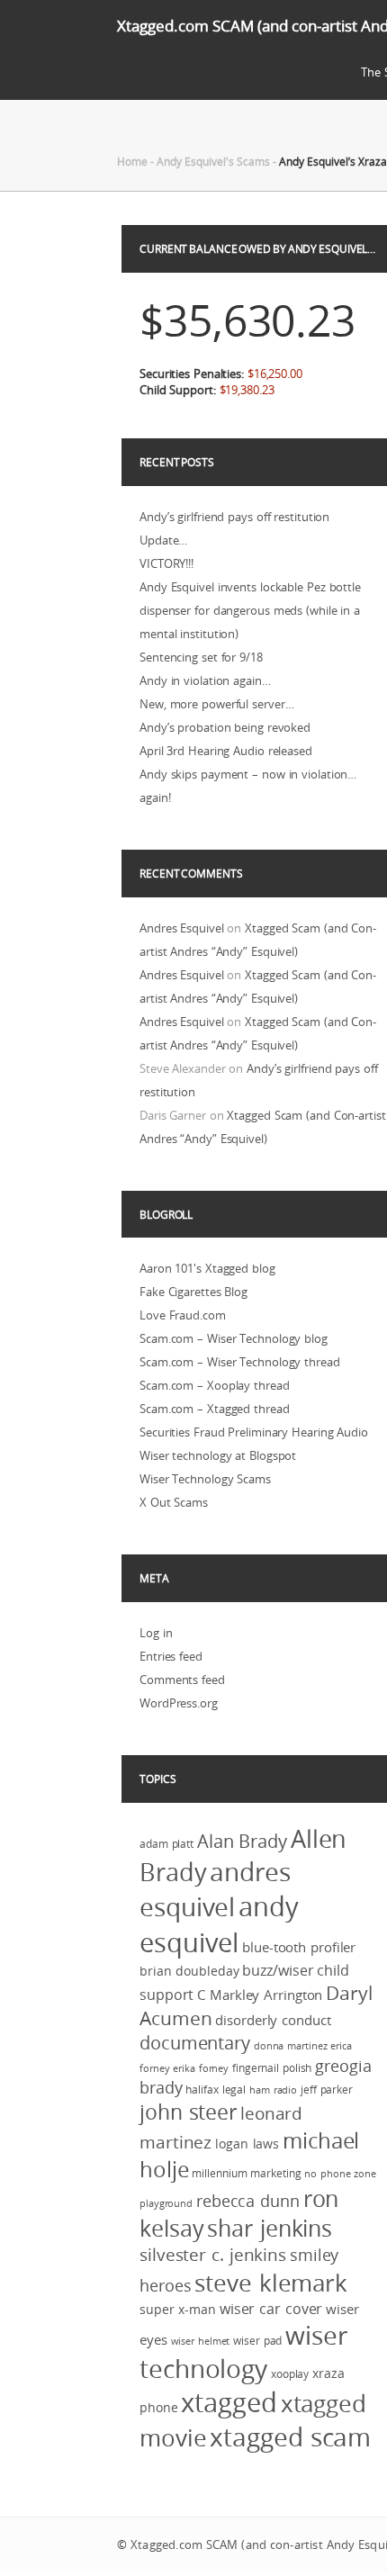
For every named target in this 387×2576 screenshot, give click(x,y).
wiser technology (243, 2352)
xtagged (229, 2402)
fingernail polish (272, 2068)
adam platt (166, 1844)
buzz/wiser (278, 1970)
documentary (195, 2043)
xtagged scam (290, 2436)
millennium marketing (246, 2173)
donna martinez (291, 2046)
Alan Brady (242, 1841)
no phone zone (340, 2174)
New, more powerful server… (216, 704)
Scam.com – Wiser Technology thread (240, 1362)
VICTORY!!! (166, 563)
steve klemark (271, 2283)
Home (132, 161)
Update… (163, 540)
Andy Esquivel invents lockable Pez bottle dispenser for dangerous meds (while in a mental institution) (250, 610)
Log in (156, 1633)
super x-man (178, 2310)
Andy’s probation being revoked (225, 727)
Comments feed (182, 1680)
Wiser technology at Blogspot (218, 1455)
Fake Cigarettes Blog (193, 1292)
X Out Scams (174, 1502)
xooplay (290, 2374)
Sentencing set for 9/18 (201, 657)
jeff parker (327, 2090)
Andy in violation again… (205, 680)
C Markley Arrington (260, 1995)
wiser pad (257, 2341)
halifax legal (216, 2090)
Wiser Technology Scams (205, 1479)
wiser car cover (271, 2309)
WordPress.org (179, 1703)
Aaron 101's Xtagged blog (207, 1268)
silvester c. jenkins (213, 2255)
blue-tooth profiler (299, 1947)
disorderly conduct (273, 2020)
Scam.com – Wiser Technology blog (234, 1338)
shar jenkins (270, 2228)
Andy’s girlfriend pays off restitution (234, 517)
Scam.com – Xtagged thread (215, 1409)
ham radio (273, 2090)
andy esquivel (219, 1924)
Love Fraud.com (183, 1315)
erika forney (201, 2068)
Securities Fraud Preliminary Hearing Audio (254, 1432)
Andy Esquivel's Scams (213, 161)
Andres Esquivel (182, 928)
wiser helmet (201, 2341)
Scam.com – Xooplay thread (215, 1385)
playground (166, 2203)
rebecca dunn (248, 2201)
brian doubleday (189, 1971)
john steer (188, 2112)
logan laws (247, 2144)
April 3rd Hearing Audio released (226, 751)
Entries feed (171, 1656)
